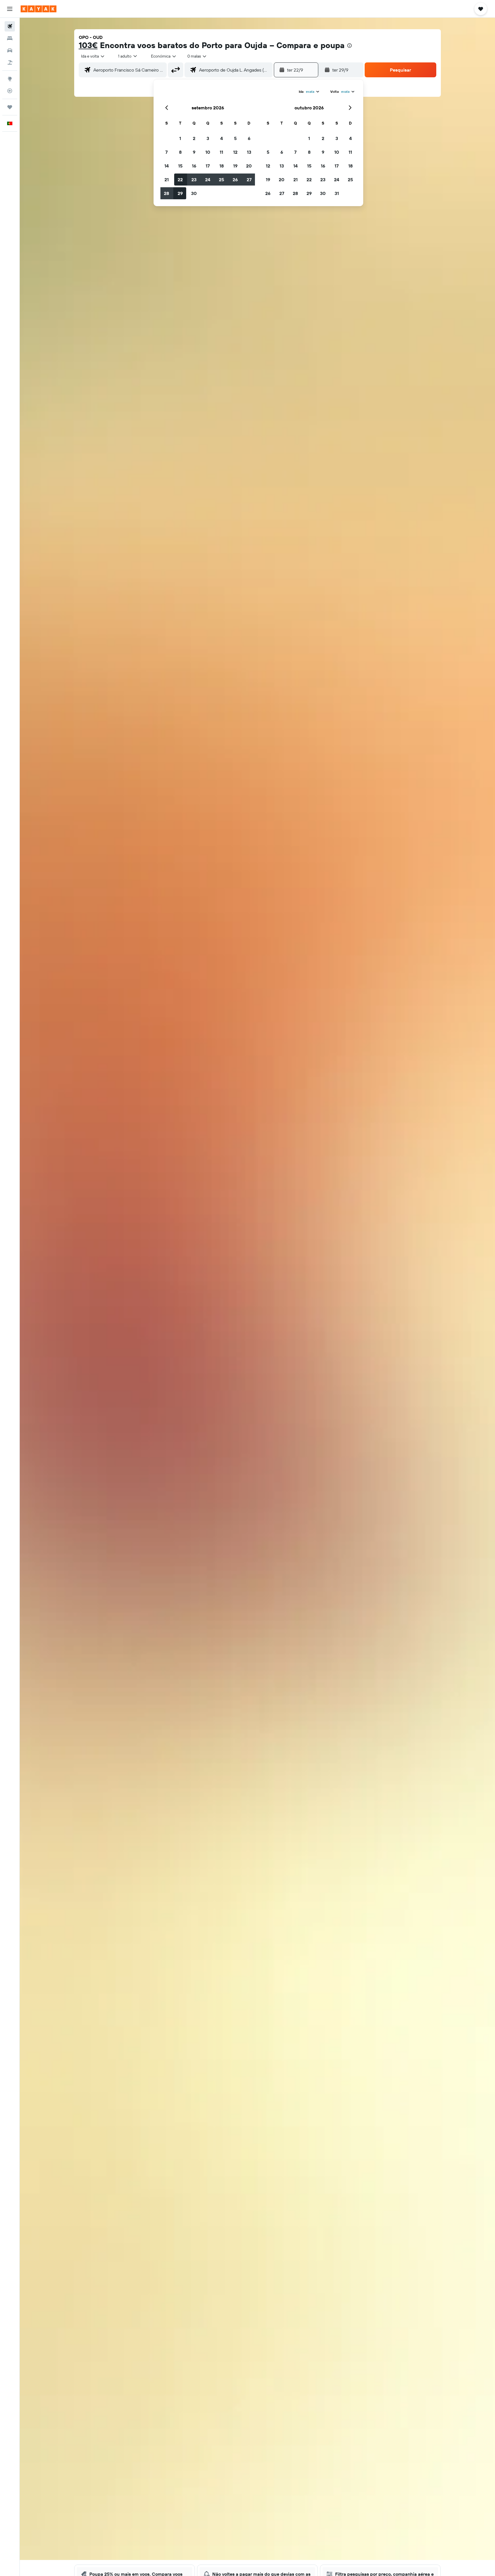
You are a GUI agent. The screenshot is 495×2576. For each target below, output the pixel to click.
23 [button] (194, 180)
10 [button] (208, 152)
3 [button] (208, 138)
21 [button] (167, 180)
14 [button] (167, 166)
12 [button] (235, 152)
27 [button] (249, 180)
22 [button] (180, 180)
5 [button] (235, 138)
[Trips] (10, 107)
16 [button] (194, 166)
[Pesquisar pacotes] (10, 62)
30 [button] (194, 193)
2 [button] (194, 138)
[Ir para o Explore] (10, 79)
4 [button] (222, 138)
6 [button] (249, 138)
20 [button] (249, 166)
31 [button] (337, 193)
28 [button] (166, 193)
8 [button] (180, 152)
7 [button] (166, 152)
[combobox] (93, 56)
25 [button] (221, 180)
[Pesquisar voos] (10, 26)
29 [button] (180, 193)
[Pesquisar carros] (10, 50)
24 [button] (208, 180)
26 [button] (235, 180)
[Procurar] (10, 38)
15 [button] (180, 166)
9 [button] (194, 152)
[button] (10, 9)
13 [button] (249, 152)
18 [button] (222, 166)
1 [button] (180, 138)
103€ (88, 45)
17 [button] (208, 166)
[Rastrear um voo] (10, 91)
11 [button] (221, 152)
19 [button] (235, 166)
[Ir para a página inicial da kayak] (39, 9)
